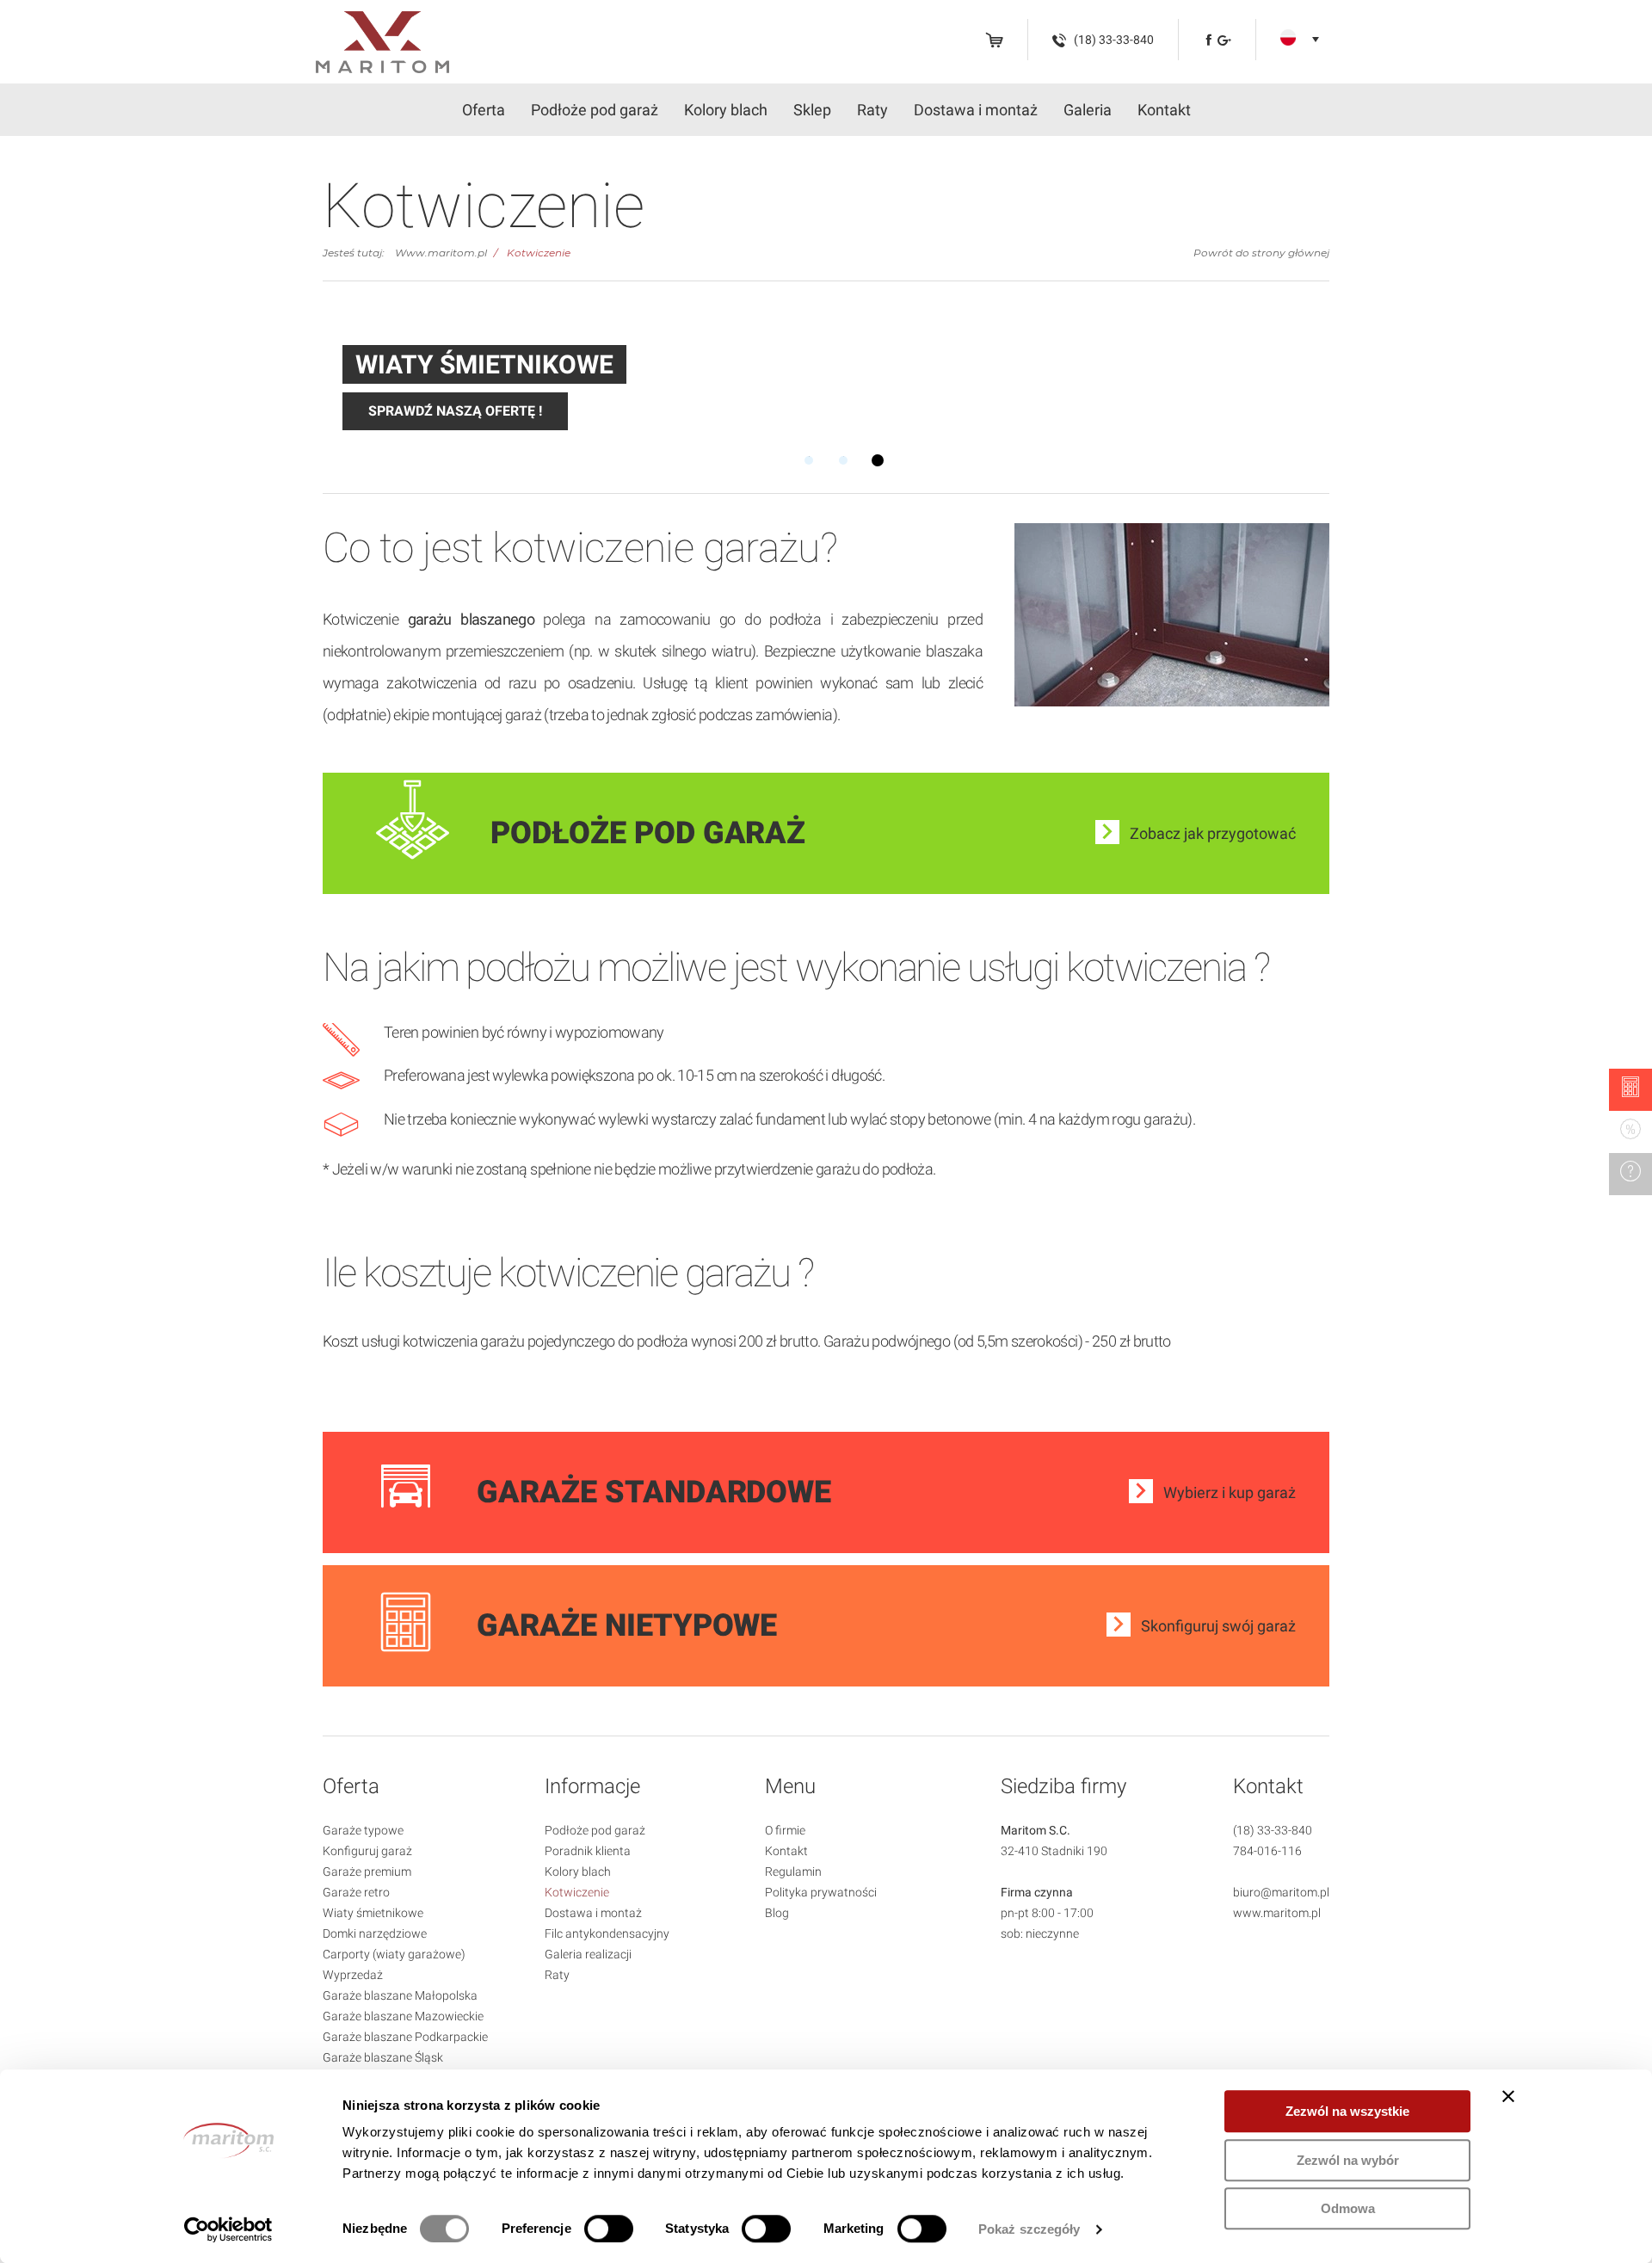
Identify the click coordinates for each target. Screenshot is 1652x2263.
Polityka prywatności (821, 1892)
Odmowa (1348, 2208)
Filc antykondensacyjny (607, 1933)
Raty (872, 110)
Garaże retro (356, 1892)
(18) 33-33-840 (1273, 1830)
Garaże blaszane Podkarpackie (405, 2037)
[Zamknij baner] (1508, 2096)
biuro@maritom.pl (1281, 1892)
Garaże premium (367, 1871)
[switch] (609, 2229)
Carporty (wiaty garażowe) (394, 1954)
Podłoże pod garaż (595, 110)
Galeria (1088, 110)
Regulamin (793, 1871)
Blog (777, 1913)
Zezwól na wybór (1348, 2160)
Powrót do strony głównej (1261, 253)
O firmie (785, 1830)
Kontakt (1164, 110)
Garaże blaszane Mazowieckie (403, 2016)
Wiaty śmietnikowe (373, 1913)
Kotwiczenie (539, 253)
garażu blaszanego (471, 619)
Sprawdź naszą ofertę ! (455, 411)
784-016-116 (1267, 1851)
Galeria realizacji (588, 1954)
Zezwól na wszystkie (1347, 2111)
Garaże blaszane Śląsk (383, 2057)
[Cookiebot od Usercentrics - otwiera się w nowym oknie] (228, 2229)
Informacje (592, 1786)
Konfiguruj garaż (367, 1851)
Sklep (812, 110)
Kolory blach (726, 110)
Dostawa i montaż (976, 110)
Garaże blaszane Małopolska (400, 1995)
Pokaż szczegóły (1029, 2229)
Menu (790, 1786)
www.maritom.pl (1277, 1913)
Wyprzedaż (353, 1975)
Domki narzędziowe (375, 1933)
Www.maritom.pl (441, 253)
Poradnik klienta (588, 1851)
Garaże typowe (363, 1830)
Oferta (484, 110)
